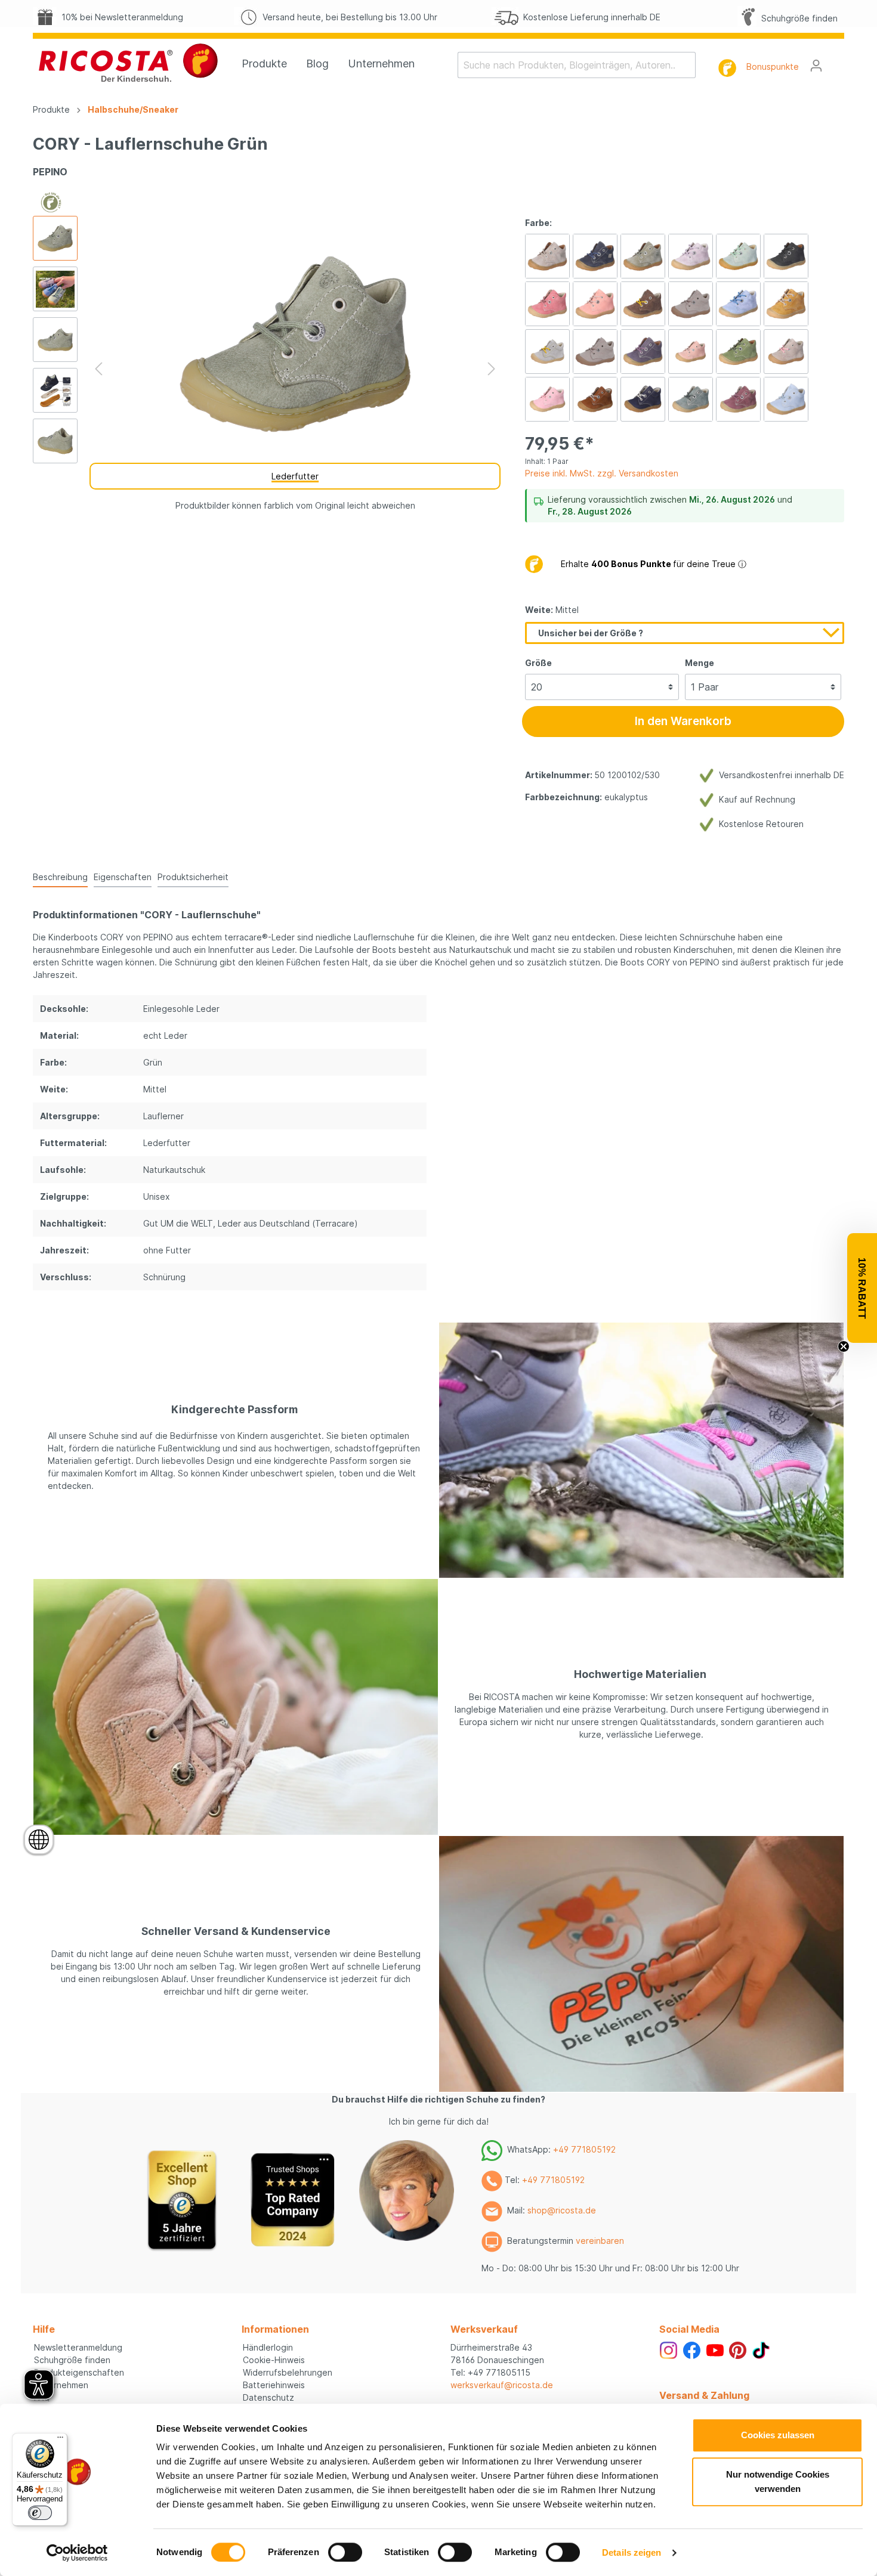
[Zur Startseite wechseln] (128, 63)
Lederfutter (295, 476)
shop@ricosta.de (562, 2210)
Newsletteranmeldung (78, 2347)
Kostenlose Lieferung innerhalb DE (589, 17)
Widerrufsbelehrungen (288, 2372)
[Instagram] (668, 2349)
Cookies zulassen (778, 2435)
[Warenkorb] (837, 61)
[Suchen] (688, 65)
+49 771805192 (584, 2149)
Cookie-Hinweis (274, 2360)
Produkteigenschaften (79, 2372)
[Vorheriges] (98, 369)
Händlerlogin (268, 2347)
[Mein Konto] (816, 66)
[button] (862, 1288)
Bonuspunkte (773, 66)
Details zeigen (631, 2552)
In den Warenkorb (683, 721)
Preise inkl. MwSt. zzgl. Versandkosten (602, 473)
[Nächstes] (492, 369)
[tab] (60, 877)
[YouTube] (715, 2349)
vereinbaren (600, 2241)
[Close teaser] (844, 1346)
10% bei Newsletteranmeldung (120, 17)
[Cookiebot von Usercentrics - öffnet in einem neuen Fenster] (77, 2553)
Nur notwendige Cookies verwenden (778, 2481)
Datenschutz (268, 2397)
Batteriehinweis (274, 2385)
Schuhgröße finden (797, 18)
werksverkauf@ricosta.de (502, 2385)
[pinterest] (738, 2349)
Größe (538, 663)
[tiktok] (761, 2349)
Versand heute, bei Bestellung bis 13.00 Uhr (348, 17)
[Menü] (60, 2440)
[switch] (345, 2552)
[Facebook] (692, 2349)
